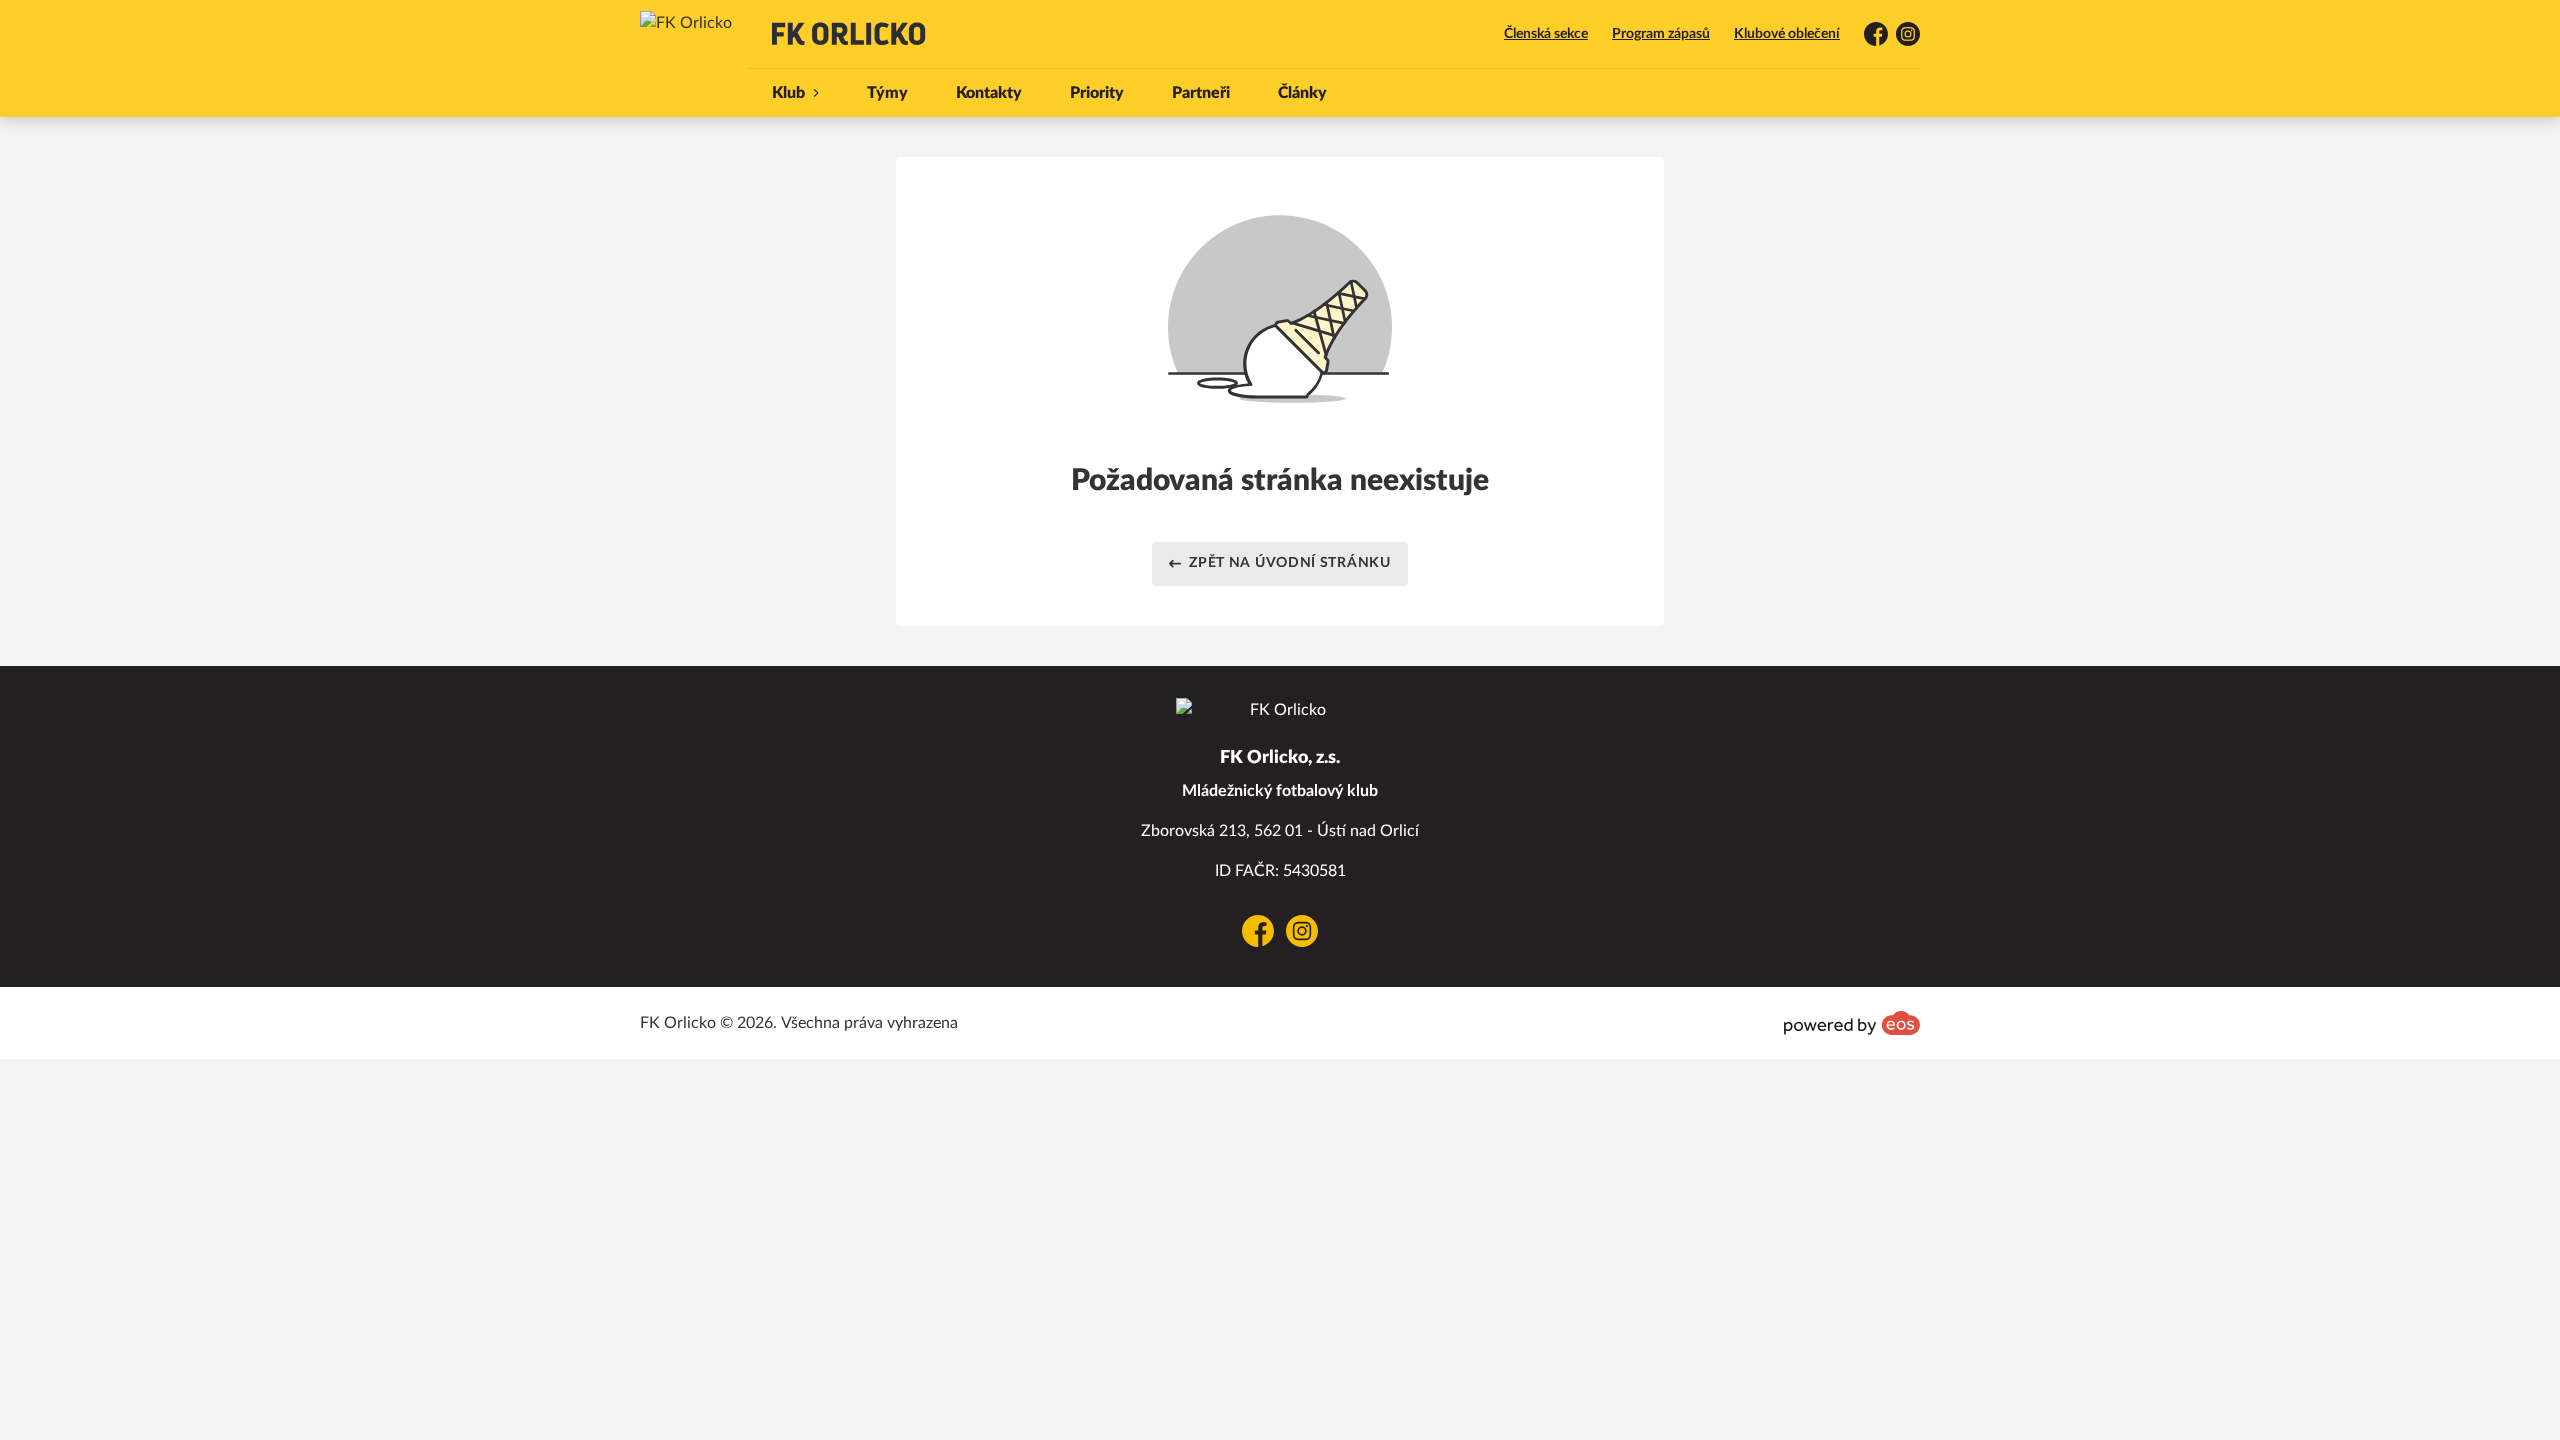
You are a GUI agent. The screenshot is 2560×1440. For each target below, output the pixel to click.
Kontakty (989, 93)
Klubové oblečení (1787, 34)
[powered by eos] (1852, 1023)
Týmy (887, 93)
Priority (1097, 93)
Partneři (1201, 93)
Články (1302, 93)
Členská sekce (1546, 34)
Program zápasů (1661, 34)
